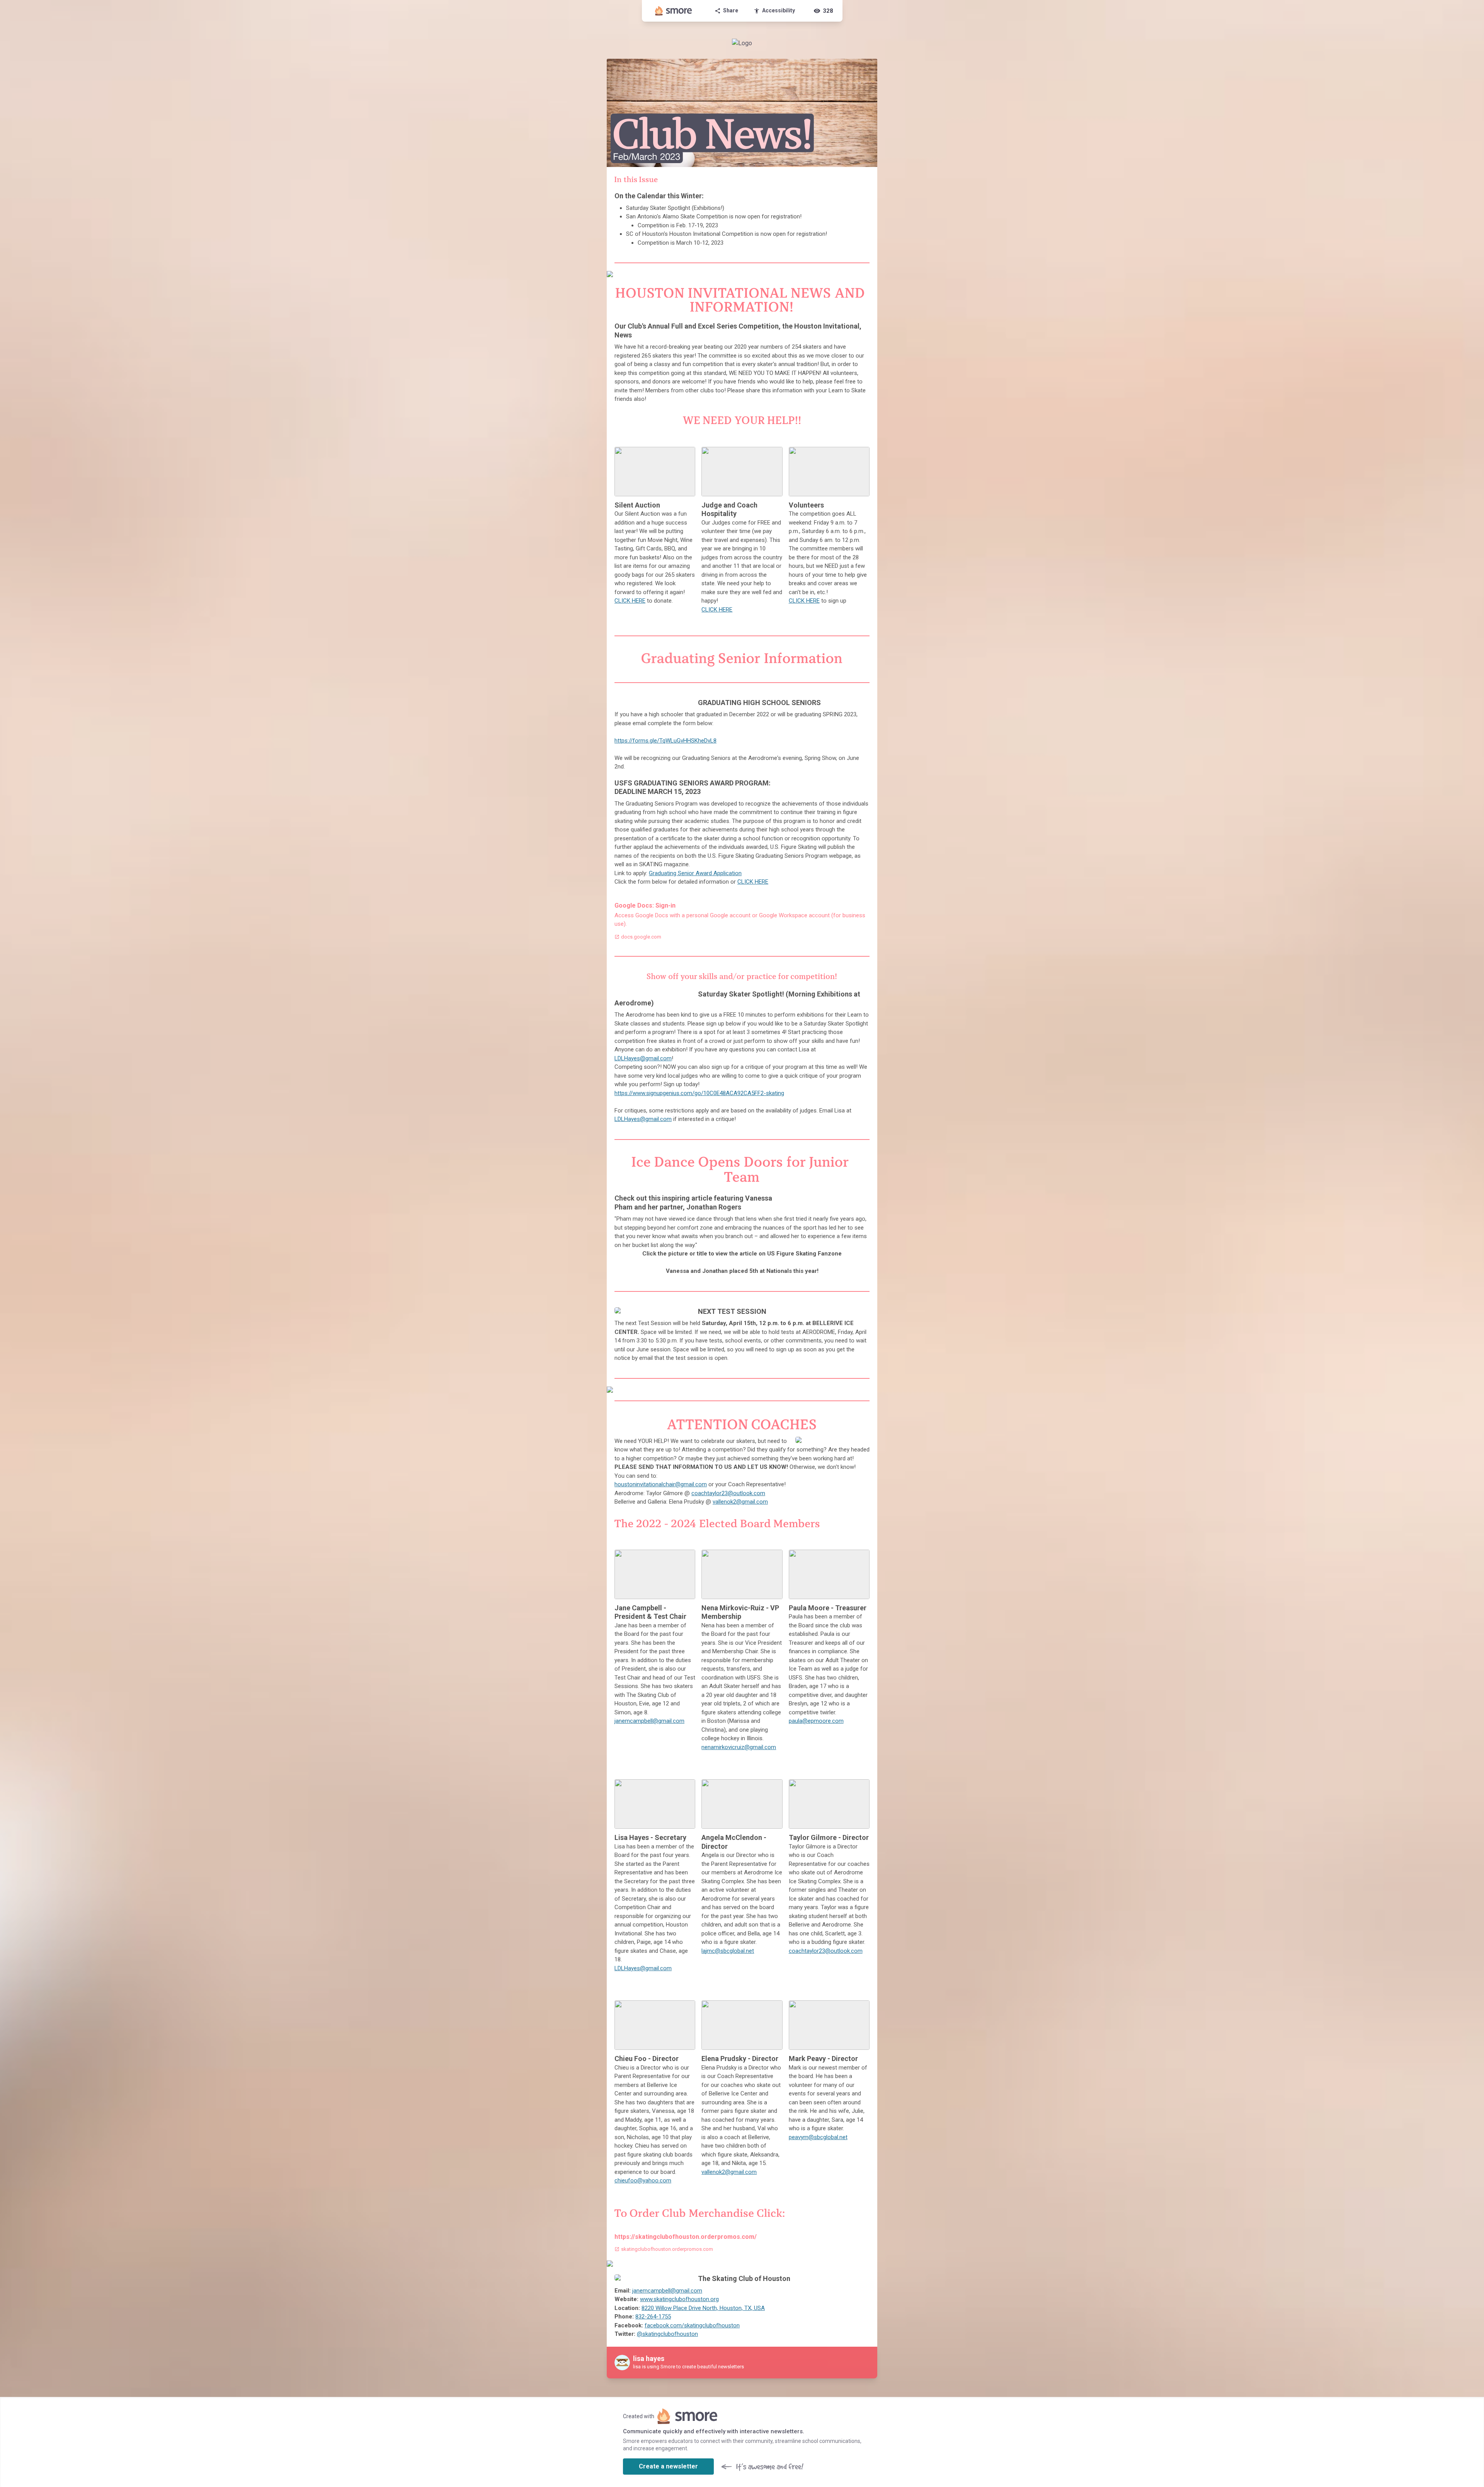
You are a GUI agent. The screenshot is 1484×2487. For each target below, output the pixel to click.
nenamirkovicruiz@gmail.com (739, 1747)
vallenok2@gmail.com (740, 1502)
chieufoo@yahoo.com (643, 2180)
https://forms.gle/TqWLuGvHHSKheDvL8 (665, 741)
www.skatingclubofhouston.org (679, 2299)
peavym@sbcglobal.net (818, 2137)
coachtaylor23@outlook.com (728, 1493)
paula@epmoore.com (816, 1721)
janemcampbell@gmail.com (649, 1721)
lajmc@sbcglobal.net (728, 1951)
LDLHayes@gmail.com (643, 1058)
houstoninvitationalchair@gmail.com (661, 1484)
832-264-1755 (653, 2317)
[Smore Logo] (674, 11)
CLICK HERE (630, 601)
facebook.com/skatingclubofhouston (692, 2325)
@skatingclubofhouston (667, 2334)
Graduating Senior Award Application (695, 873)
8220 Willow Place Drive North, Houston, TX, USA (703, 2308)
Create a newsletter (668, 2466)
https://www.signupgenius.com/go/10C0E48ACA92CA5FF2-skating (699, 1093)
